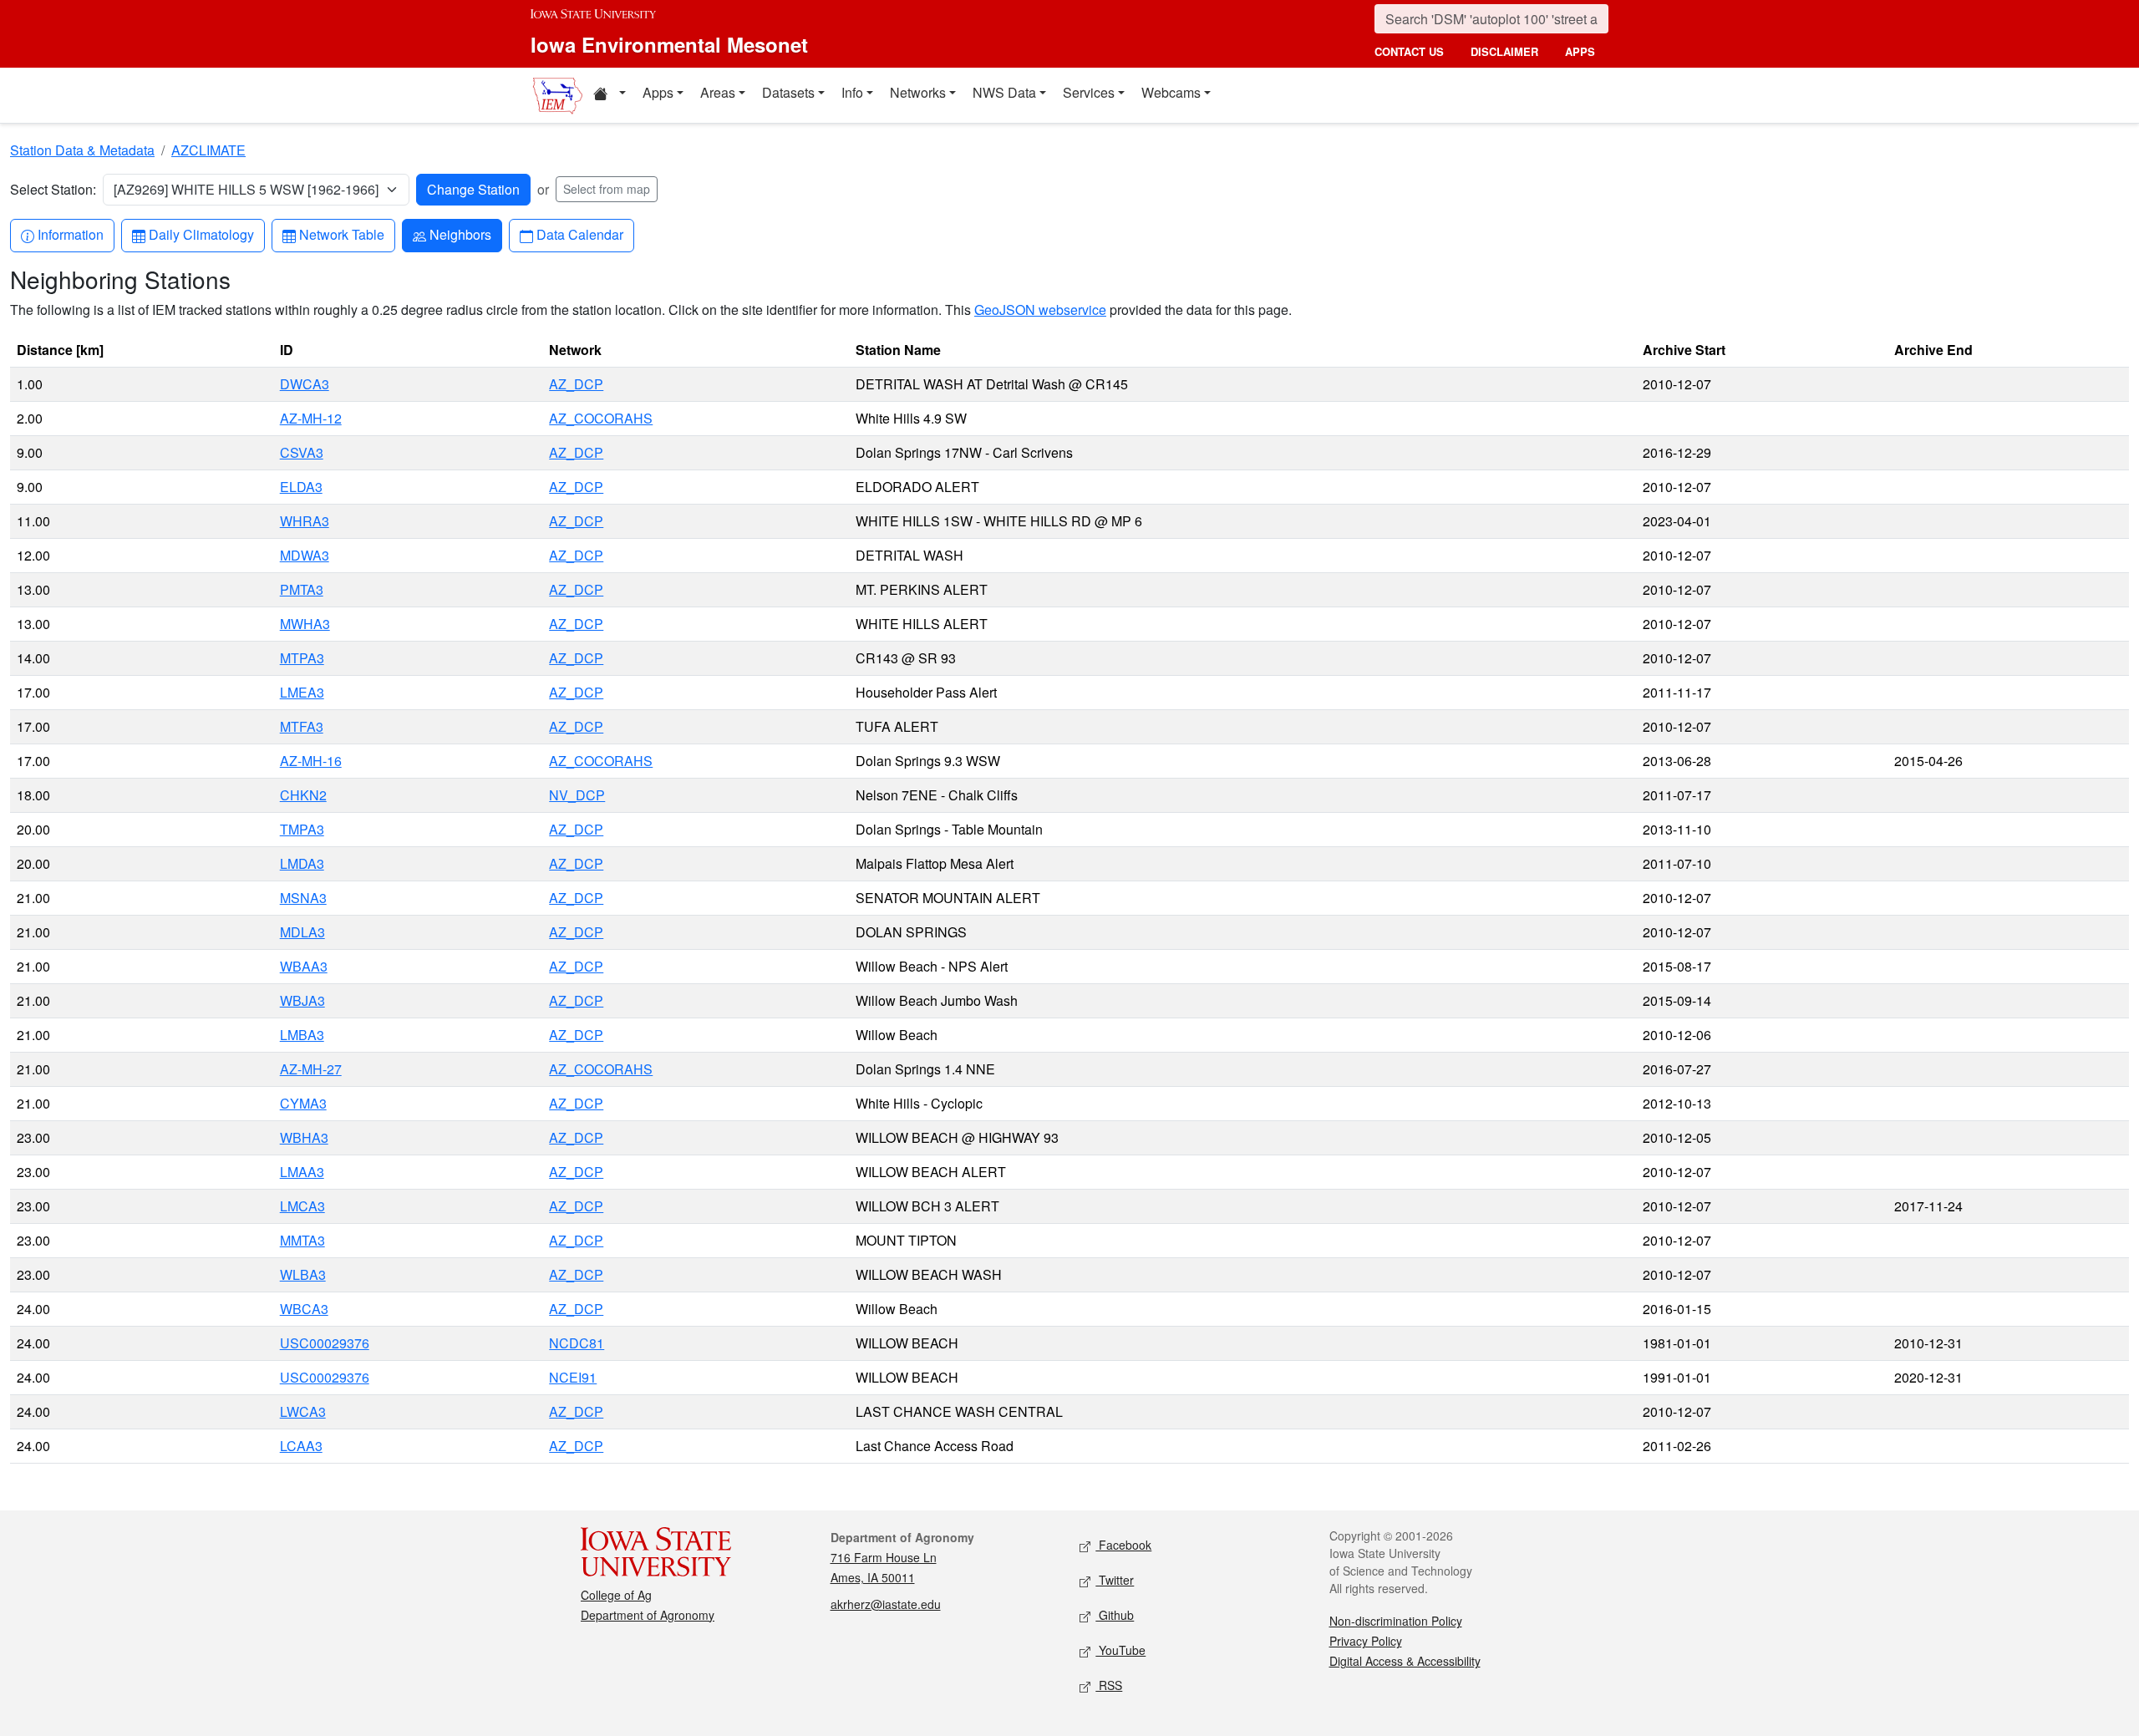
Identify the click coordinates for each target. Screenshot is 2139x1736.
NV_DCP (577, 795)
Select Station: (53, 189)
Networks (918, 92)
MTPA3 (302, 658)
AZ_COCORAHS (601, 418)
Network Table (341, 234)
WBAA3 (304, 966)
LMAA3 (302, 1172)
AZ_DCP (576, 384)
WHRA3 (305, 521)
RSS (1109, 1685)
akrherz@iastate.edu (886, 1604)
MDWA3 (305, 555)
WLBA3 (303, 1274)
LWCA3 (303, 1411)
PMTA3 (302, 589)
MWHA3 (305, 624)
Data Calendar (579, 234)
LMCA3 (302, 1206)
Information (70, 234)
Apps (658, 92)
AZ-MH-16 (311, 761)
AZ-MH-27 (311, 1069)
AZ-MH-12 (311, 418)
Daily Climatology (201, 234)
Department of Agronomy (648, 1615)
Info (852, 92)
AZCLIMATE (208, 150)
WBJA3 (302, 1000)
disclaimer (1504, 51)
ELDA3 (301, 487)
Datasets (788, 92)
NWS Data (1004, 92)
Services (1089, 92)
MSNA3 (303, 898)
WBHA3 (304, 1137)
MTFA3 (302, 726)
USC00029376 (325, 1343)
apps (1580, 51)
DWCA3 (305, 384)
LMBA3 (302, 1035)
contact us (1409, 51)
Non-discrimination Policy (1396, 1621)
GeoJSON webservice (1040, 310)
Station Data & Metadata (82, 150)
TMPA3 (302, 829)
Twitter (1115, 1580)
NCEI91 (573, 1377)
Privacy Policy (1366, 1641)
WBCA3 (304, 1309)
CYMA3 (303, 1103)
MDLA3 (302, 932)
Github (1115, 1615)
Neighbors (460, 234)
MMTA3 (302, 1240)
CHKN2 (303, 795)
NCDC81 (577, 1343)
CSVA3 (302, 452)
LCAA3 (301, 1446)
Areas (718, 92)
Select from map (607, 189)
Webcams (1171, 92)
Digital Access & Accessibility (1405, 1661)
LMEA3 (302, 692)
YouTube (1120, 1650)
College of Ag (616, 1595)
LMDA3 (302, 863)
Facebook (1123, 1545)
